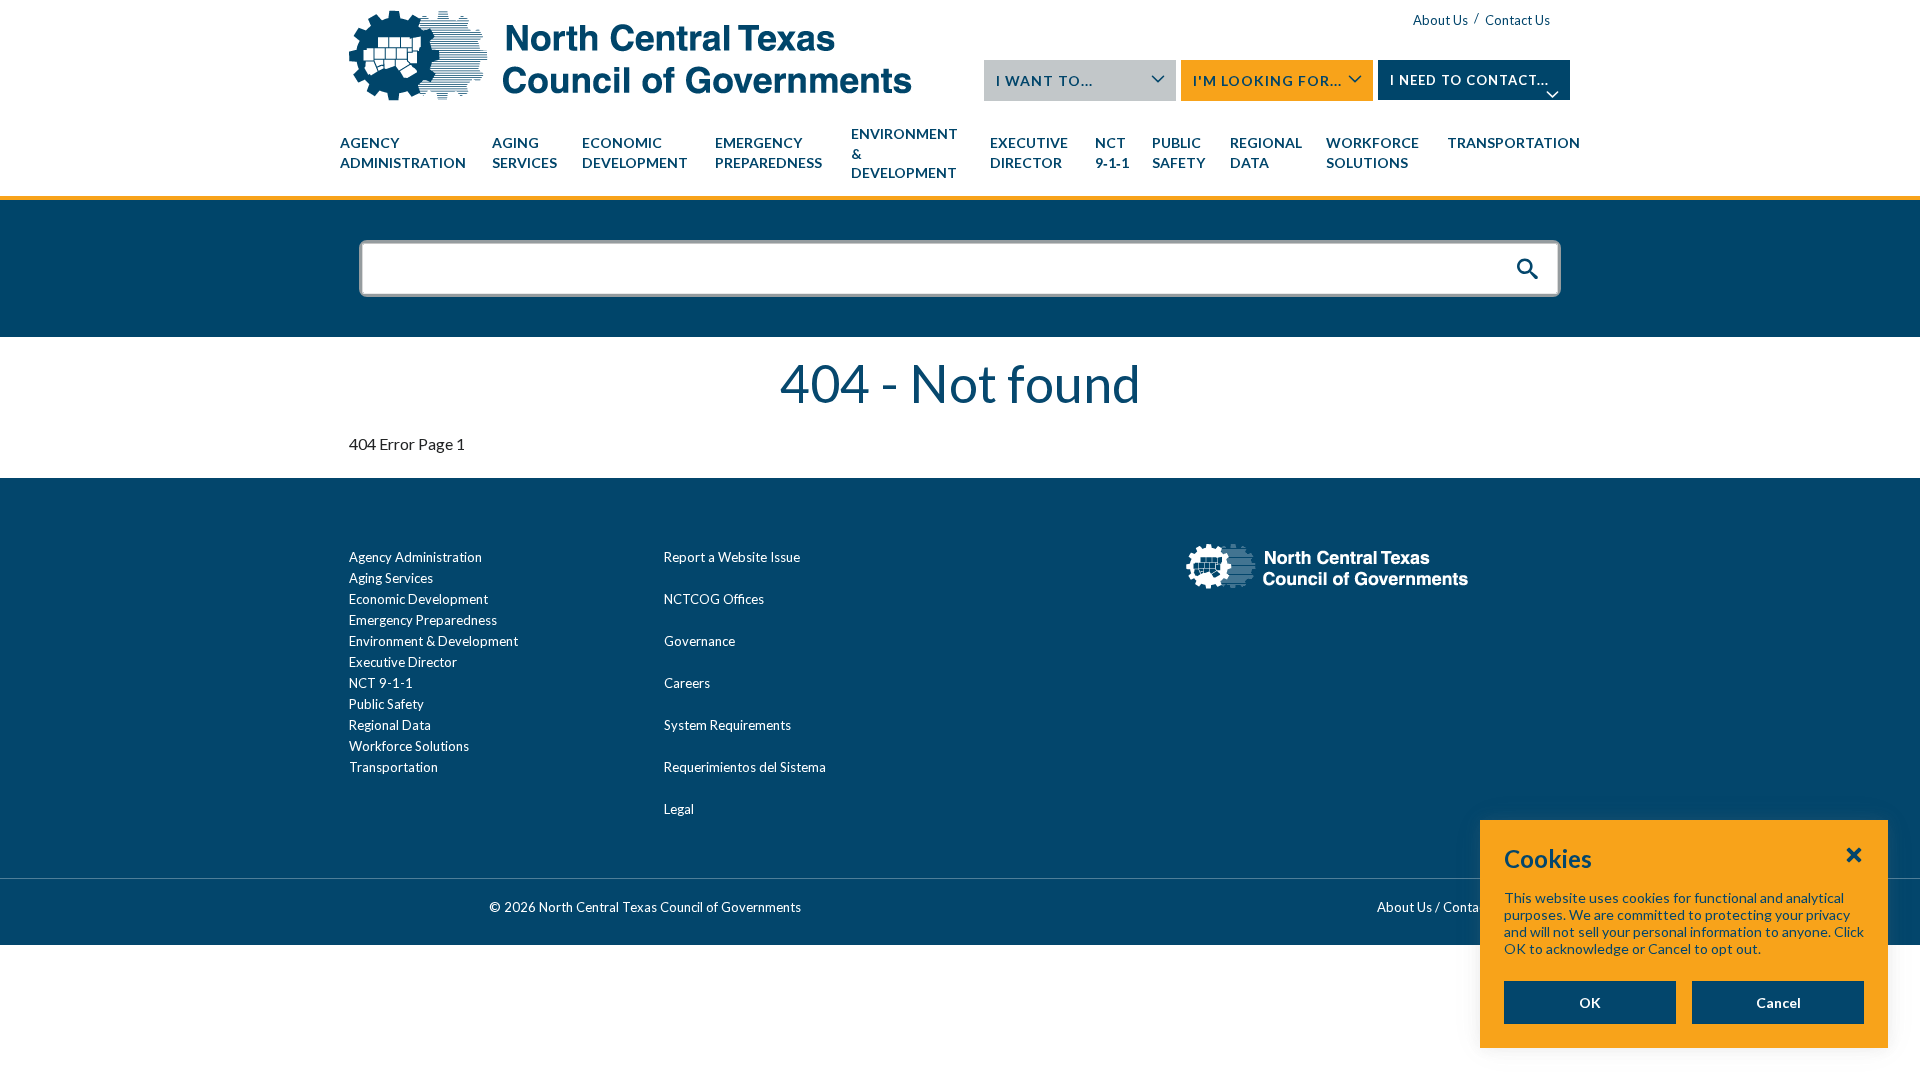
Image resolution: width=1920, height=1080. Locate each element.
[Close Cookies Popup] (1854, 854)
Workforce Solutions (409, 746)
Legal (679, 809)
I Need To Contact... (1469, 80)
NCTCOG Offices (714, 599)
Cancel (1778, 1002)
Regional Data (390, 725)
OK (1590, 1002)
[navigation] (960, 153)
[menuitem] (406, 153)
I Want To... (1044, 80)
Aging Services (391, 578)
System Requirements (727, 725)
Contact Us (1517, 20)
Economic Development (418, 599)
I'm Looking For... (1267, 80)
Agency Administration (415, 557)
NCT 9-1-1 (381, 683)
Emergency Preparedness (423, 620)
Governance (699, 641)
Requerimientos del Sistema (745, 767)
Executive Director (403, 662)
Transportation (393, 767)
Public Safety (386, 704)
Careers (687, 683)
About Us (1440, 20)
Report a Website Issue (732, 557)
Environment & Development (433, 641)
